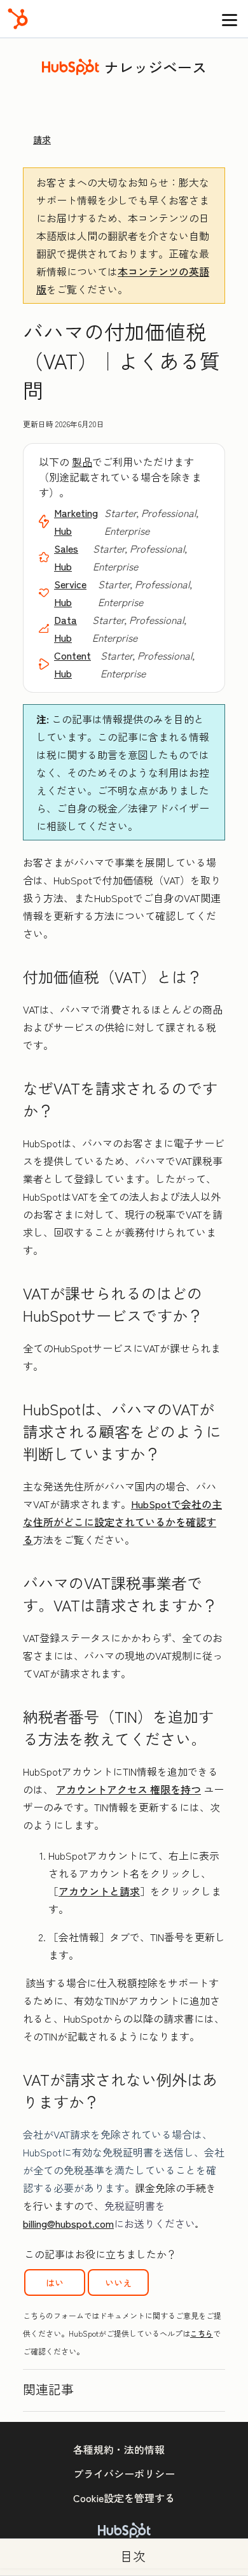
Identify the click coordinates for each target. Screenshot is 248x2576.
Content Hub (72, 664)
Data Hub (65, 628)
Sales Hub (66, 557)
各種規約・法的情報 (119, 2449)
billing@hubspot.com (68, 2223)
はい (55, 2282)
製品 (82, 462)
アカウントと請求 (99, 1891)
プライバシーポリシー (124, 2473)
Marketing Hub (76, 521)
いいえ (118, 2282)
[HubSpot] (18, 19)
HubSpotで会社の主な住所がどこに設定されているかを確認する (122, 1522)
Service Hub (70, 593)
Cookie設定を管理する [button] (124, 2498)
